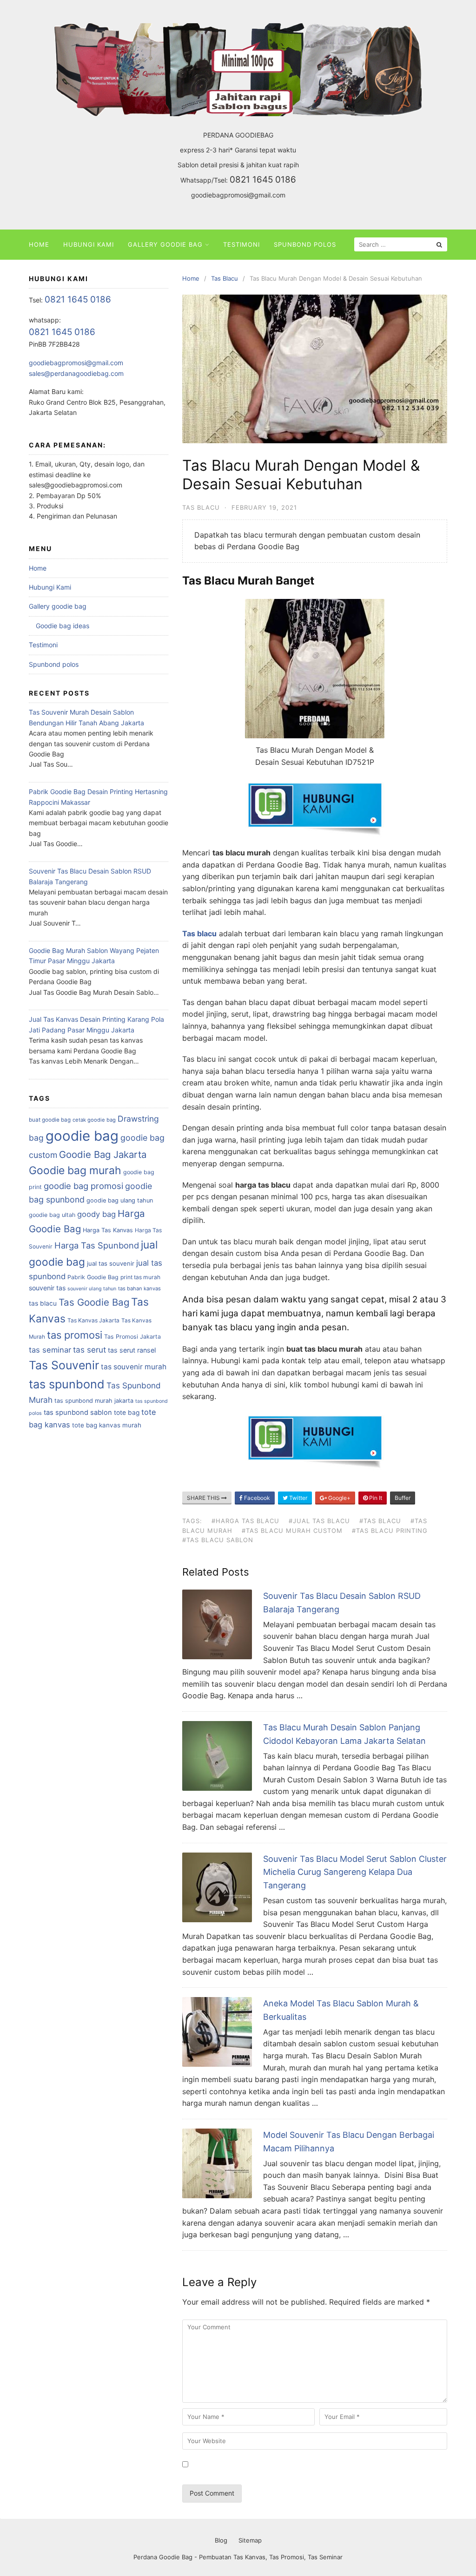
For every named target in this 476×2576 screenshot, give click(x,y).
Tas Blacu (201, 507)
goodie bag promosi (83, 1186)
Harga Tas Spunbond (97, 1245)
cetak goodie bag (94, 1120)
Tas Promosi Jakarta (132, 1337)
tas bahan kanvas (139, 1288)
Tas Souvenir (64, 1365)
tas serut (89, 1350)
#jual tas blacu (319, 1521)
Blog (221, 2540)
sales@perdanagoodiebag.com (76, 373)
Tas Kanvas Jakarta (93, 1320)
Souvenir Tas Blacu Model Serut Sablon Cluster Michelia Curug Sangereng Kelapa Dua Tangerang (355, 1872)
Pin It (375, 1498)
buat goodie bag (50, 1120)
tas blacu (43, 1303)
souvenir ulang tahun (92, 1289)
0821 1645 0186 (263, 180)
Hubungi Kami (89, 244)
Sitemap (250, 2540)
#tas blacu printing (390, 1531)
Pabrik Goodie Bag (93, 1277)
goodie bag (82, 1136)
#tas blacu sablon (218, 1540)
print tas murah (140, 1277)
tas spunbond (67, 1384)
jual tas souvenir (111, 1263)
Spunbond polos (305, 244)
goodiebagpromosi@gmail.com (238, 195)
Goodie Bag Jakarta (103, 1154)
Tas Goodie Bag (94, 1302)
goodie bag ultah (52, 1215)
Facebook (256, 1498)
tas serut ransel (132, 1350)
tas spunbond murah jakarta (94, 1401)
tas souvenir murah (134, 1367)
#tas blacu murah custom (292, 1531)
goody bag (96, 1214)
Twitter (297, 1498)
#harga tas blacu (245, 1521)
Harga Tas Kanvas (108, 1230)
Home (39, 244)
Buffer (403, 1498)
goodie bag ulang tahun (120, 1200)
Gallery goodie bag (165, 244)
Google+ (339, 1498)
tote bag (127, 1413)
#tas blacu (380, 1521)
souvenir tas (47, 1288)
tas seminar (50, 1350)
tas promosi (75, 1335)
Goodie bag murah (75, 1170)
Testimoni (241, 244)
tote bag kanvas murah (107, 1425)
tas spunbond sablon (78, 1413)
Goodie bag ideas (63, 626)
